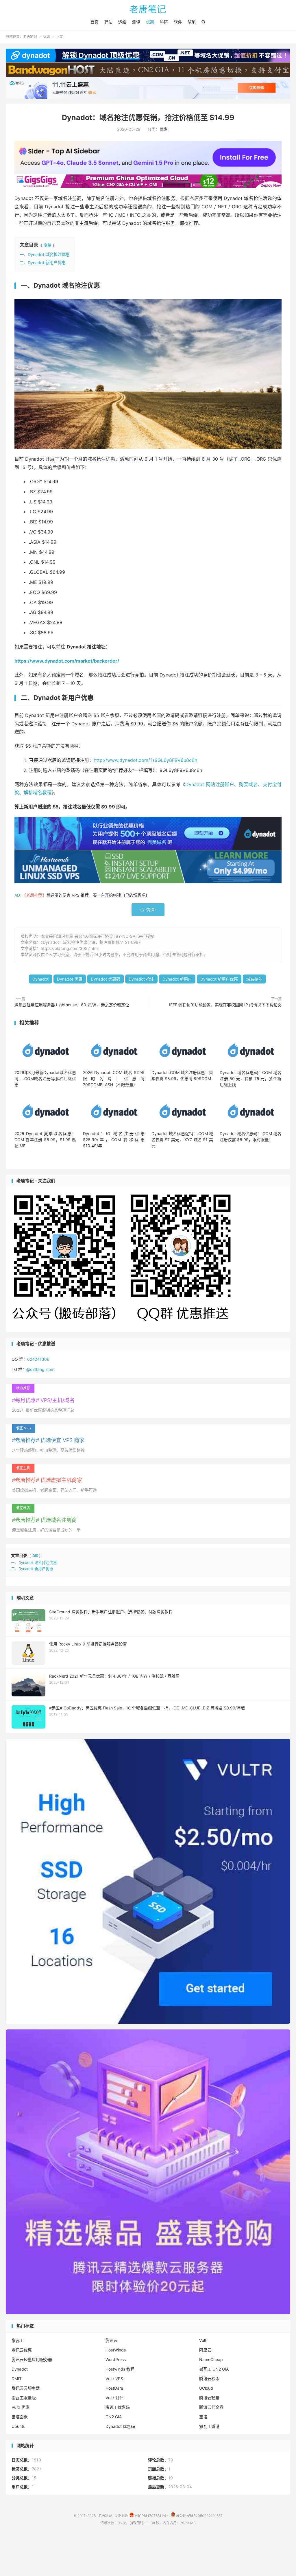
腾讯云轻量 (209, 2398)
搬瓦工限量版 (24, 2398)
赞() (148, 910)
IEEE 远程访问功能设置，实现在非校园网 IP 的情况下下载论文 (225, 1005)
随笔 (192, 22)
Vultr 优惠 (21, 2407)
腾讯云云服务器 (26, 2388)
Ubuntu (18, 2426)
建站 (108, 22)
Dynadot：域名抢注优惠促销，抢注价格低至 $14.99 (148, 117)
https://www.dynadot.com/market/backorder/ (67, 661)
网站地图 (122, 2516)
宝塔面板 (20, 2417)
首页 (95, 22)
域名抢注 (254, 979)
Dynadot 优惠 (70, 979)
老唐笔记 (148, 9)
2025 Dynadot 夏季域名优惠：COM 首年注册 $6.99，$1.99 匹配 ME (45, 1140)
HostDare (114, 2388)
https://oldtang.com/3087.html (70, 948)
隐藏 (47, 245)
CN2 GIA (114, 2417)
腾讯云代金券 (211, 2407)
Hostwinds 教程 (120, 2369)
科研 (164, 22)
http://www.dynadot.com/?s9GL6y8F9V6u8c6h (145, 760)
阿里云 (205, 2350)
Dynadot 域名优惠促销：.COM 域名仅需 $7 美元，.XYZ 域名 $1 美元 (182, 1140)
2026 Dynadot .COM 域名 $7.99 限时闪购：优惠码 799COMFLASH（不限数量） (114, 1079)
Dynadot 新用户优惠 (219, 979)
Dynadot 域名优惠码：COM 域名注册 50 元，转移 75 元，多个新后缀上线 (250, 1079)
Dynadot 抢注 (141, 979)
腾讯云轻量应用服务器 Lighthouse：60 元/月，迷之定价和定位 (72, 1005)
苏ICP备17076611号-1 (152, 2516)
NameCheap (211, 2359)
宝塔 (203, 2417)
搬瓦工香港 (209, 2426)
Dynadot (40, 979)
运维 (122, 22)
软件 (178, 22)
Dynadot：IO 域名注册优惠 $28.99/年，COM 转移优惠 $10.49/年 (114, 1140)
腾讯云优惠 (22, 2350)
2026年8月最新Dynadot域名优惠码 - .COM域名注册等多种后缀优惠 (45, 1079)
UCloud (206, 2388)
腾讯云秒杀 (209, 2379)
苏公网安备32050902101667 (199, 2516)
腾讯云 (112, 2340)
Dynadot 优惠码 (106, 979)
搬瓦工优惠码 (118, 2407)
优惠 (150, 22)
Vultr (203, 2340)
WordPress (116, 2359)
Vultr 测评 (114, 2398)
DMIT (17, 2379)
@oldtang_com (40, 1369)
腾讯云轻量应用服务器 (32, 2359)
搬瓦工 (18, 2340)
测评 (136, 22)
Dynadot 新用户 (177, 979)
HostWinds (116, 2350)
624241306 (38, 1359)
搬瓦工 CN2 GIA (214, 2369)
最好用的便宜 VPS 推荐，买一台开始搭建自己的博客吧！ (98, 895)
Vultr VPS (114, 2379)
